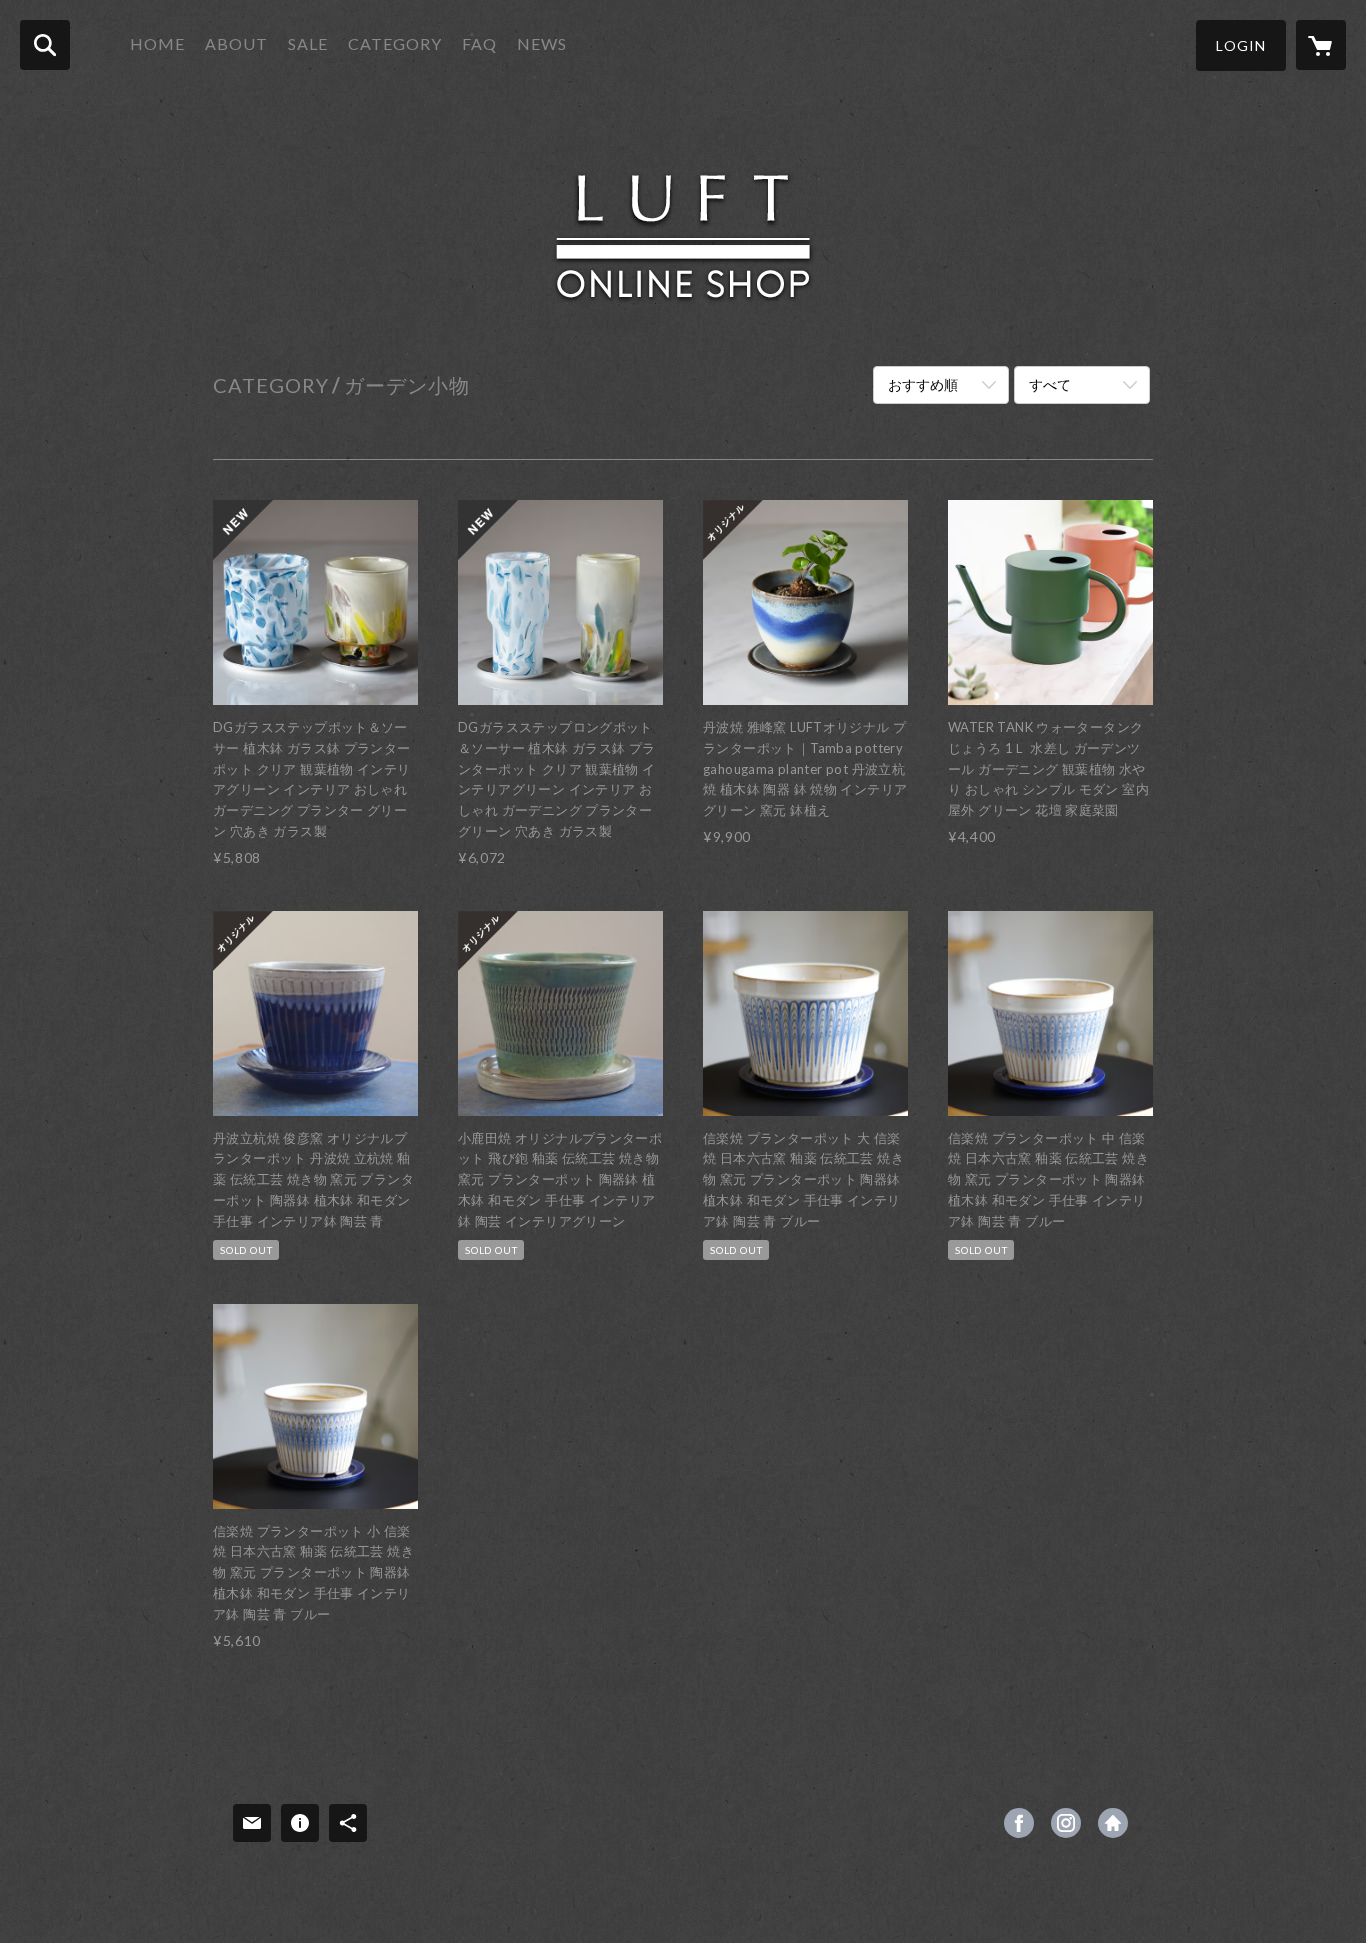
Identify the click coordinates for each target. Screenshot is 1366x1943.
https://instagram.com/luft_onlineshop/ (1066, 1823)
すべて (1050, 384)
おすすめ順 (923, 384)
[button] (1241, 45)
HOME (157, 43)
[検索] (45, 45)
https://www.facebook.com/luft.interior (1019, 1823)
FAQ (479, 43)
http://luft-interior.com (1113, 1823)
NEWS (542, 43)
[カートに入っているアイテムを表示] (1321, 45)
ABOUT (236, 43)
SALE (308, 43)
